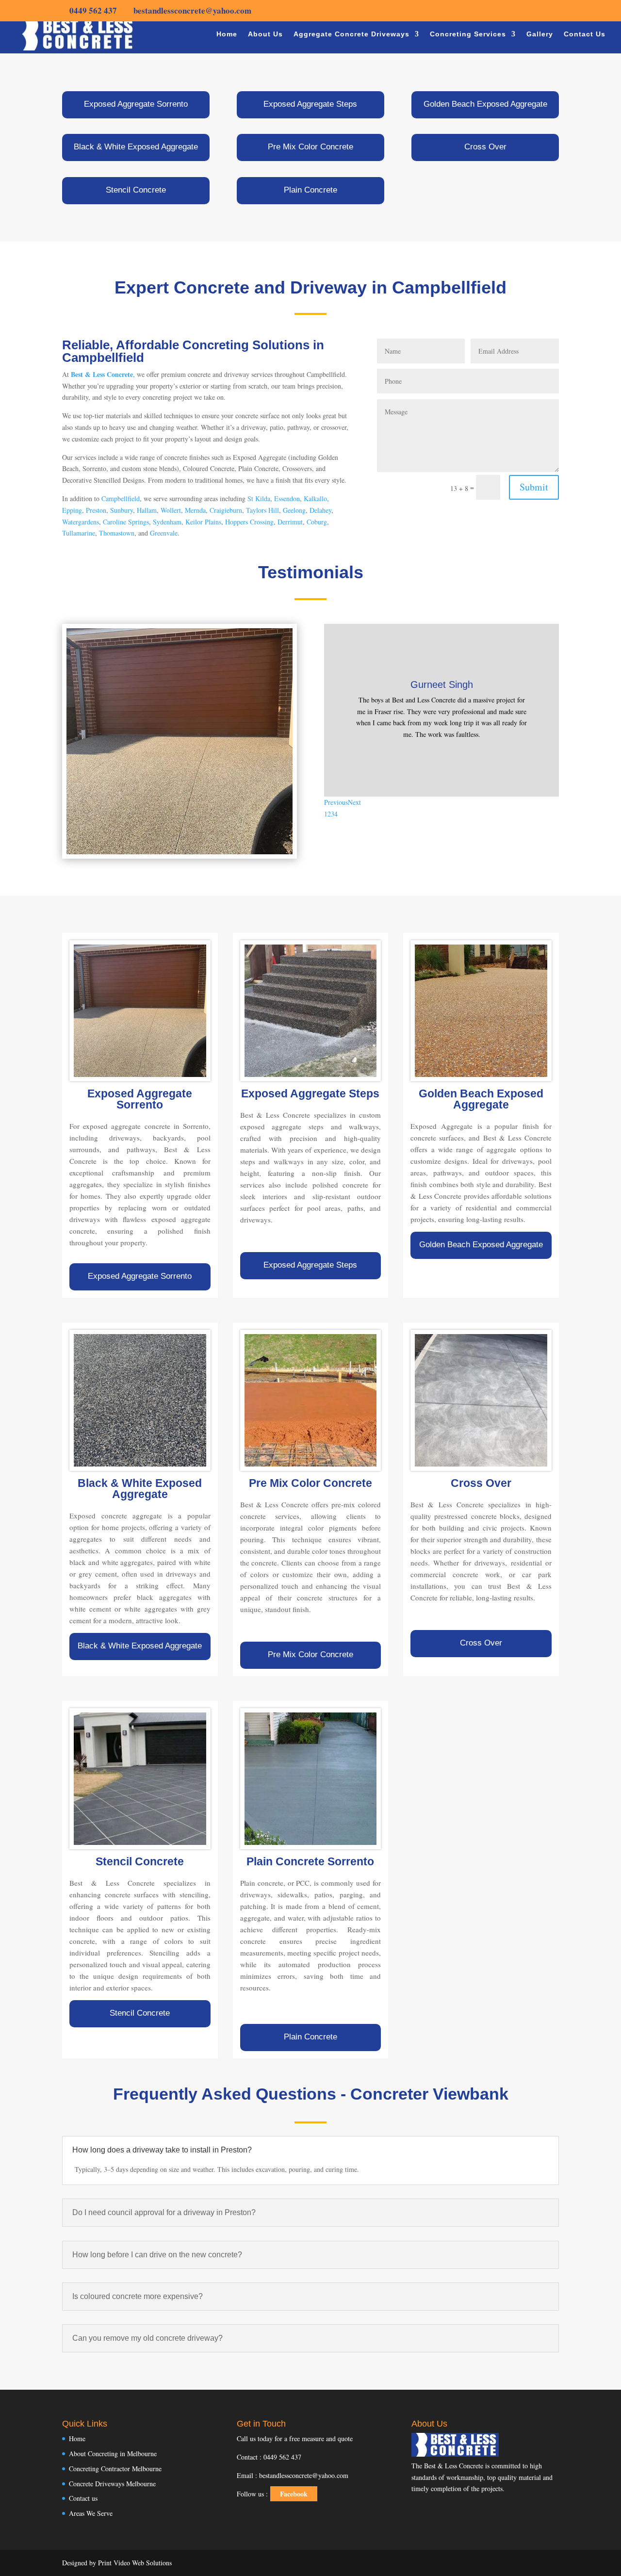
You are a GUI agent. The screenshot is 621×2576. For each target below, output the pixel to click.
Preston (96, 510)
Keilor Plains (203, 522)
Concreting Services (468, 34)
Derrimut (290, 522)
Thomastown (117, 533)
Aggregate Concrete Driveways (351, 34)
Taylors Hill (262, 510)
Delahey (320, 510)
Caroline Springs (126, 522)
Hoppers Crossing (249, 522)
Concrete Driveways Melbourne (112, 2484)
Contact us (83, 2498)
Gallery (540, 34)
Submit (534, 487)
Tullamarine (79, 533)
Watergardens (81, 522)
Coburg (317, 522)
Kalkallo (315, 498)
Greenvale (164, 533)
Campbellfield (121, 498)
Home (227, 34)
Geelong (294, 510)
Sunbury (122, 510)
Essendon (287, 498)
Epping (72, 510)
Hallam (147, 510)
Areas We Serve (91, 2513)
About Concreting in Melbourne (113, 2454)
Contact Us (585, 34)
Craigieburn (226, 510)
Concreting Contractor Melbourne (115, 2469)
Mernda (195, 510)
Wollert (171, 510)
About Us (265, 34)
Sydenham (167, 522)
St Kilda (259, 498)
